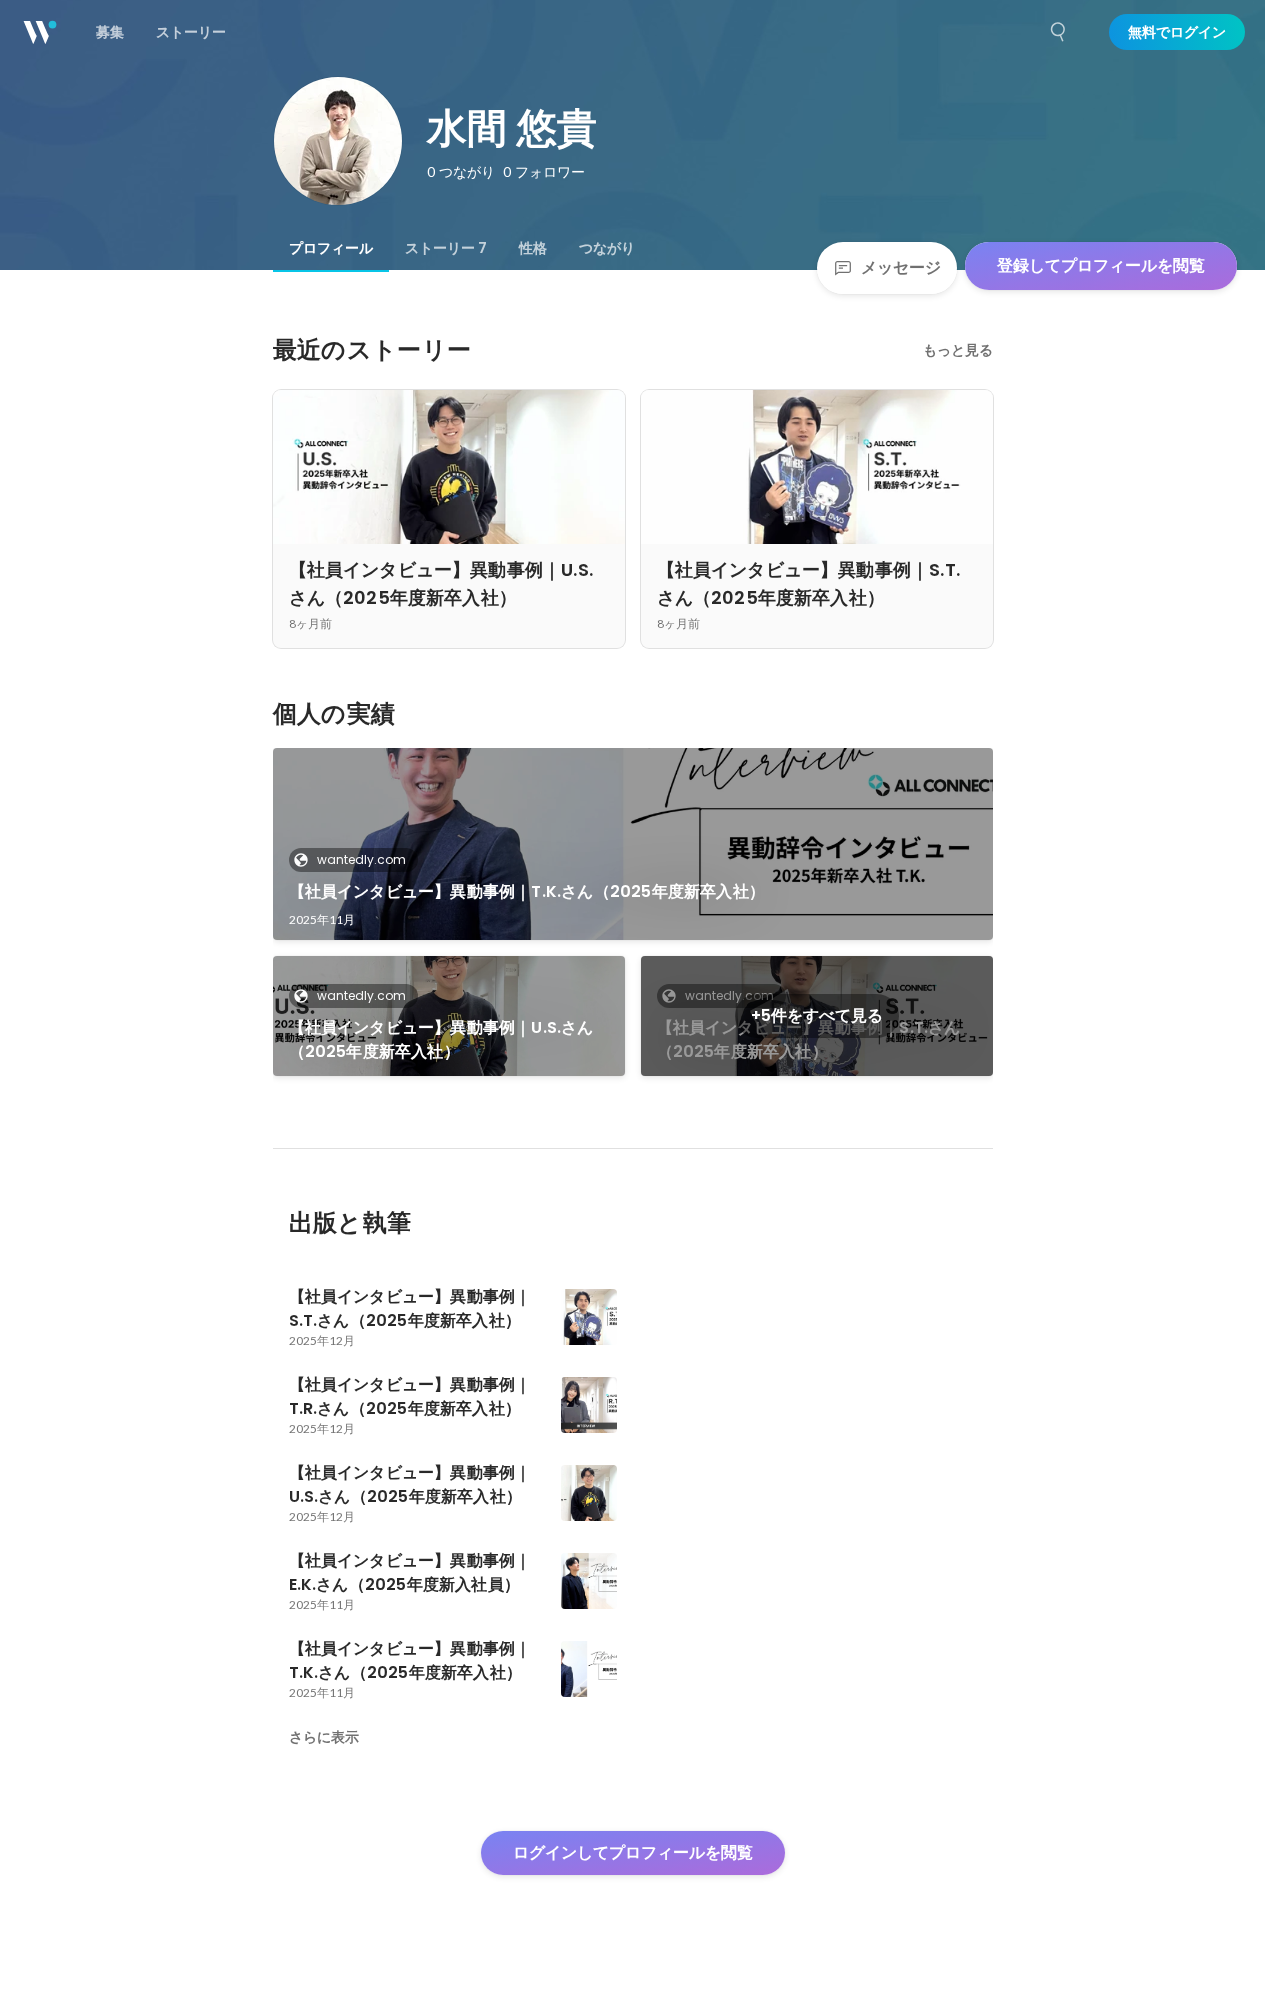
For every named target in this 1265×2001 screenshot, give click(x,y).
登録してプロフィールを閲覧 (1101, 265)
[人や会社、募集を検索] (1059, 32)
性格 (533, 248)
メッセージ (901, 267)
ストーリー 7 (446, 248)
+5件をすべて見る (817, 1015)
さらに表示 (324, 1737)
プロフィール (331, 248)
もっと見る (958, 350)
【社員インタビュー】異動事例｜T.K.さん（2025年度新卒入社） (527, 891)
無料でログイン (1177, 32)
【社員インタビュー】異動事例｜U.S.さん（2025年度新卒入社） (441, 1039)
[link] (633, 844)
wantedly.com (361, 859)
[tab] (331, 248)
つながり (607, 248)
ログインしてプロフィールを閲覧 (633, 1852)
